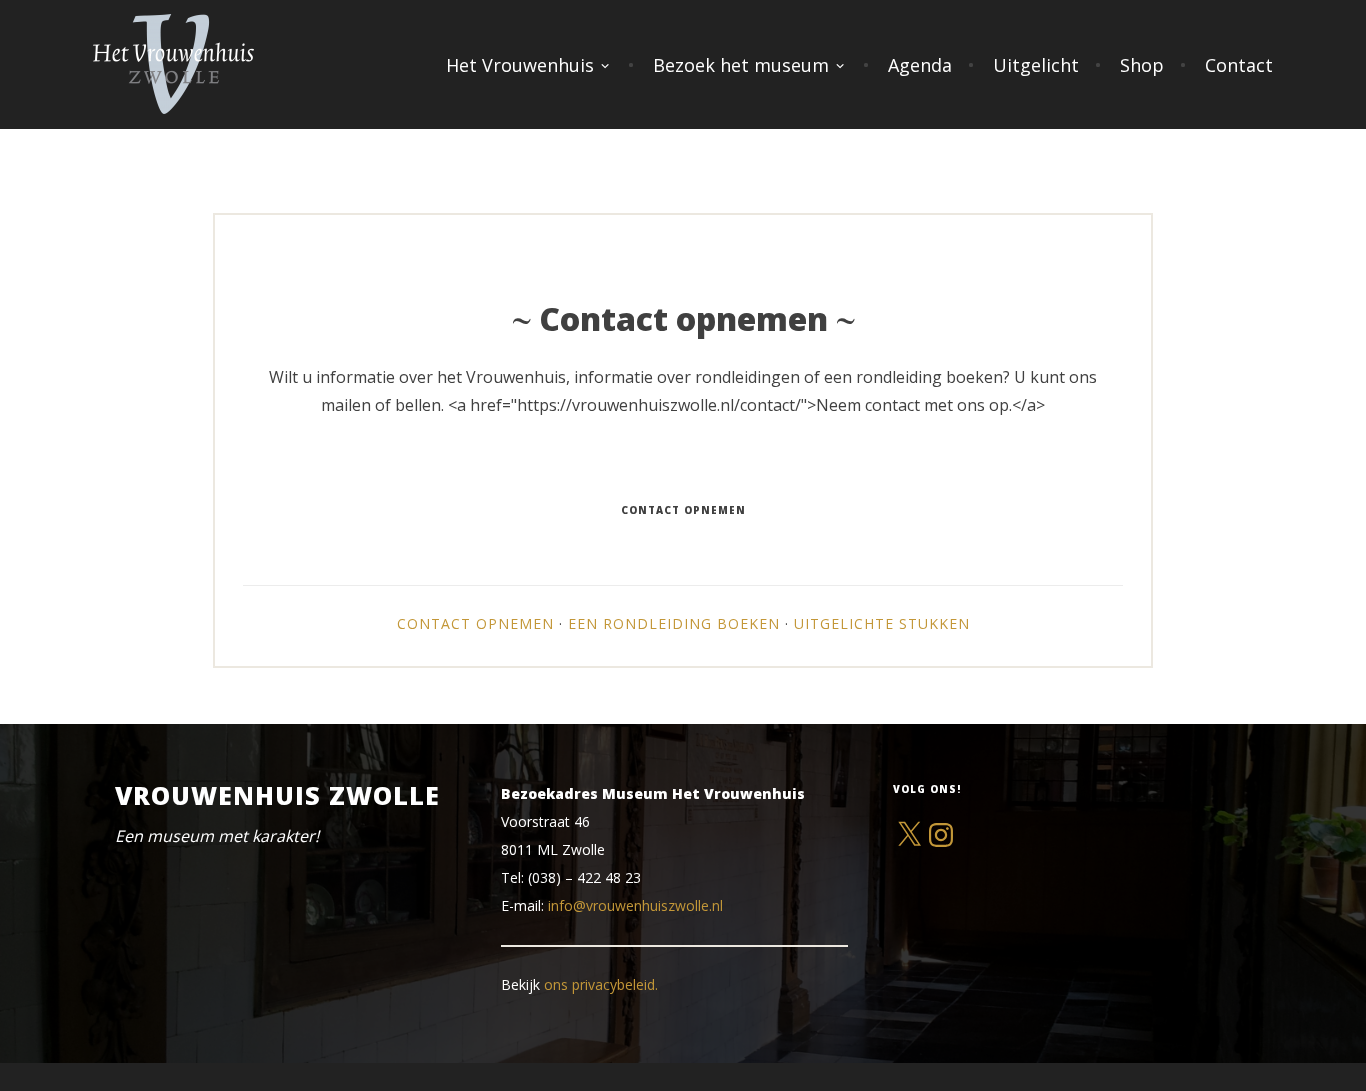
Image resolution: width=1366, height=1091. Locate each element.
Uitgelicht (1036, 65)
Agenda (920, 65)
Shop (1142, 65)
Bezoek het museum (741, 65)
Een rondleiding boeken (674, 623)
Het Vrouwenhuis (520, 65)
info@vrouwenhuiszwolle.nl (635, 905)
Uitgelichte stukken (882, 623)
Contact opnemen (475, 623)
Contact (1239, 65)
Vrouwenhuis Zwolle (277, 795)
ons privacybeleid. (601, 984)
